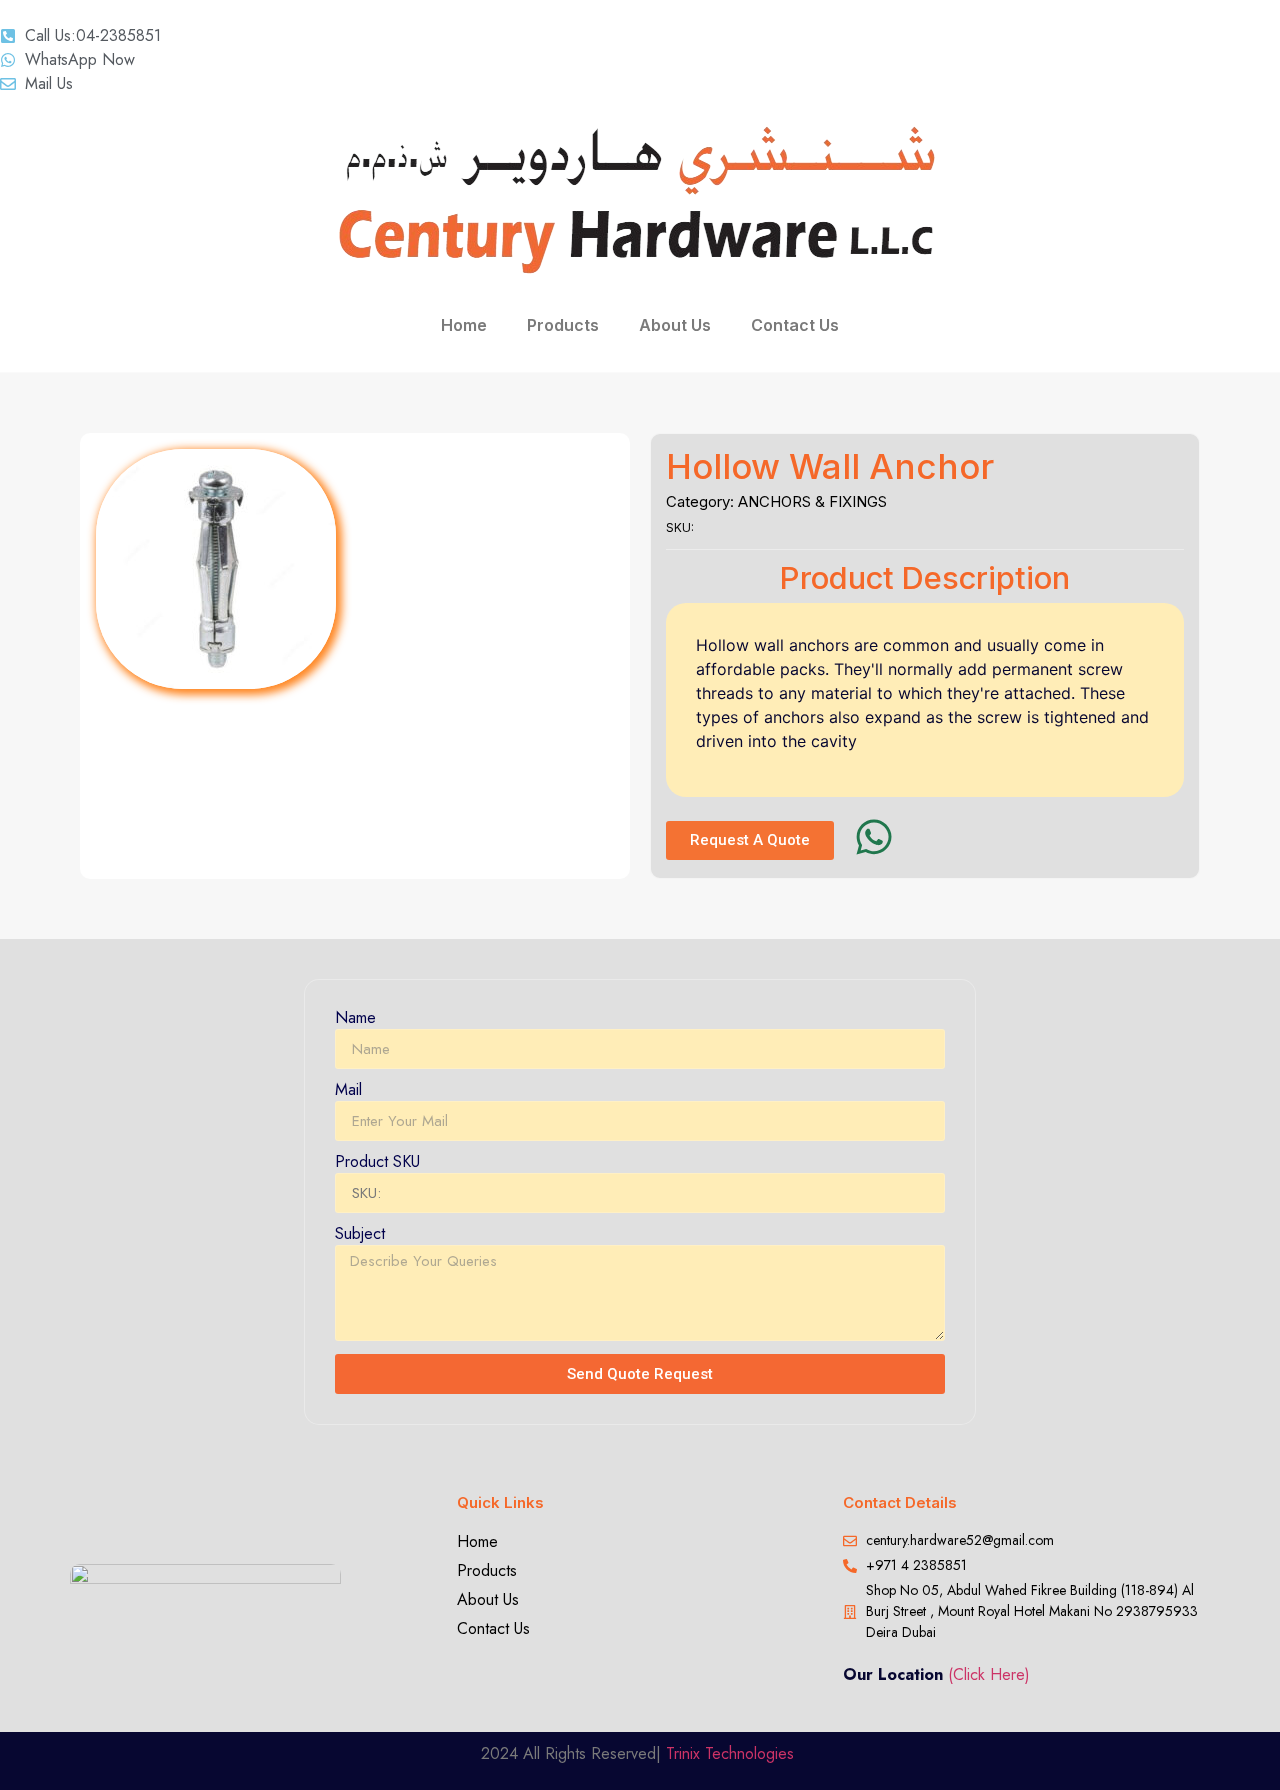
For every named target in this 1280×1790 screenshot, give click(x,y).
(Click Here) (989, 1674)
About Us (675, 325)
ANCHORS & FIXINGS (812, 501)
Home (464, 325)
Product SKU (377, 1163)
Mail (348, 1091)
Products (563, 325)
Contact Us (795, 325)
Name (355, 1019)
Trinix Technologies (732, 1753)
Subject (360, 1235)
